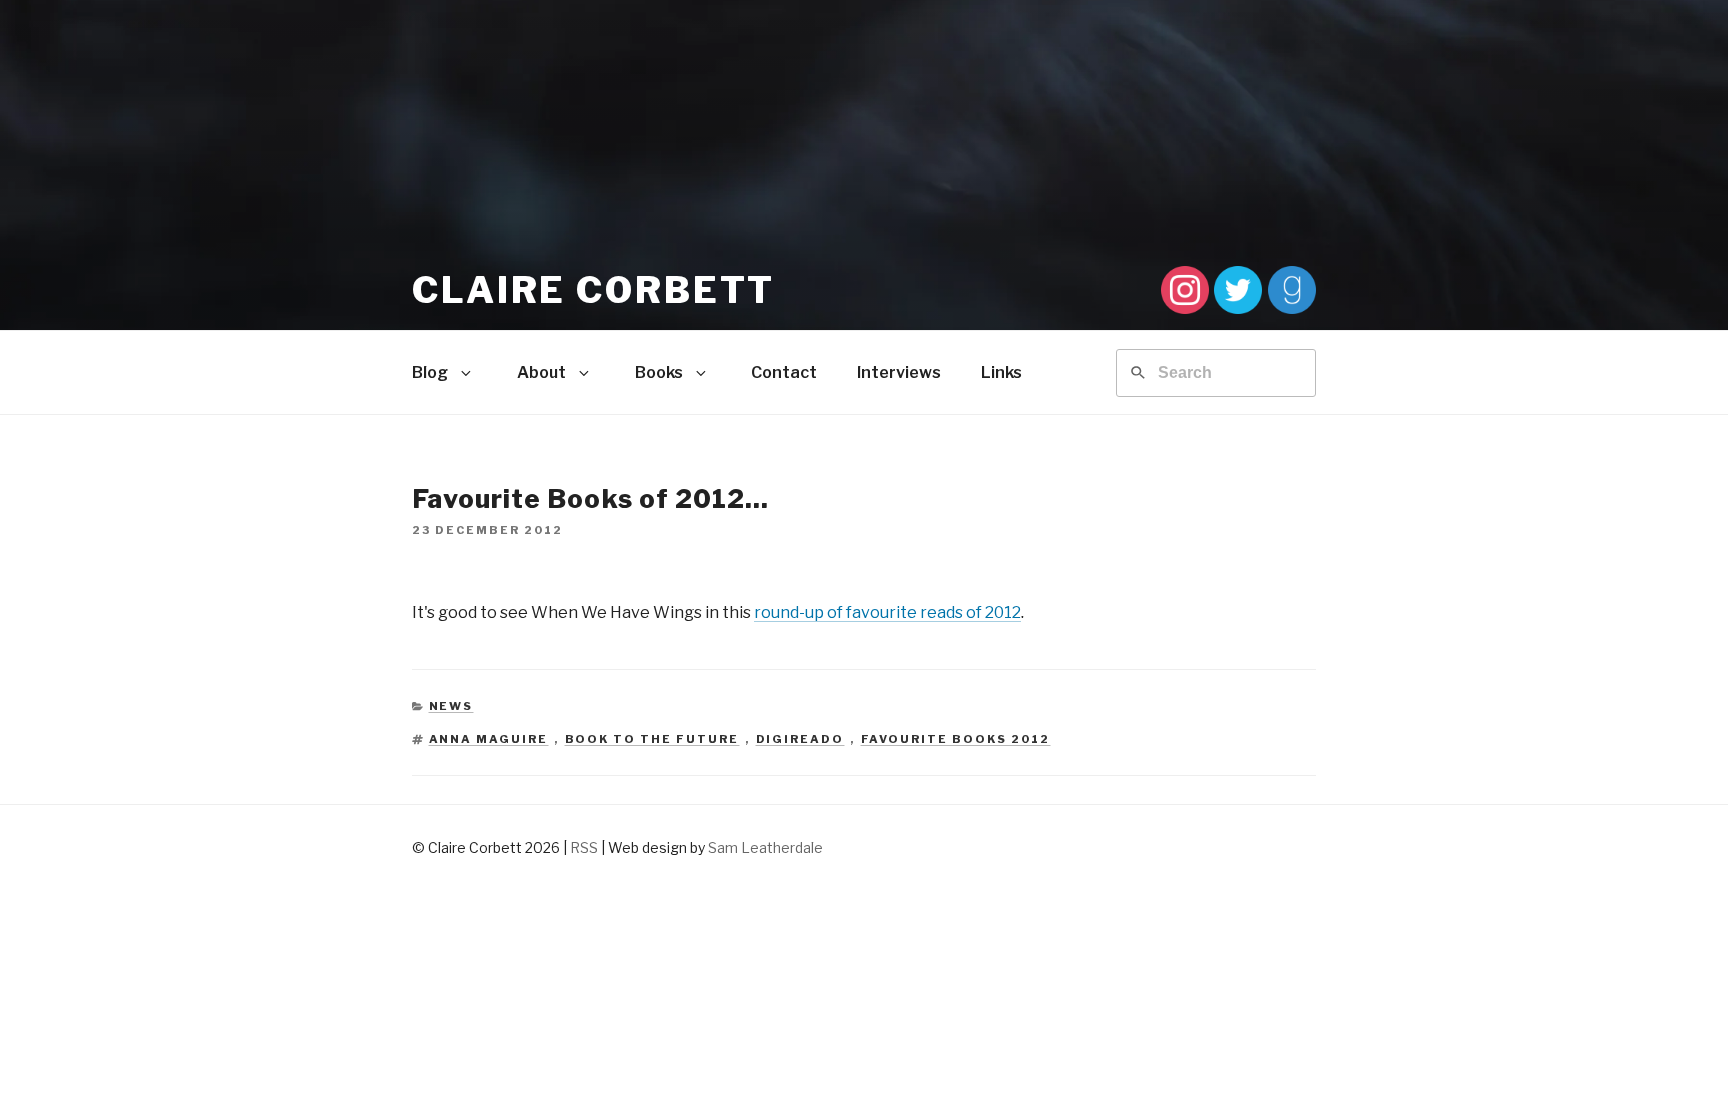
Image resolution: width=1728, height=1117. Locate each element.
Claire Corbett (593, 290)
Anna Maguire (489, 739)
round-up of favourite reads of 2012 (887, 612)
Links (1001, 372)
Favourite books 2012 (956, 739)
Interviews (899, 372)
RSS (584, 847)
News (451, 706)
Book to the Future (652, 739)
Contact (784, 372)
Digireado (800, 739)
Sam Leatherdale (765, 847)
